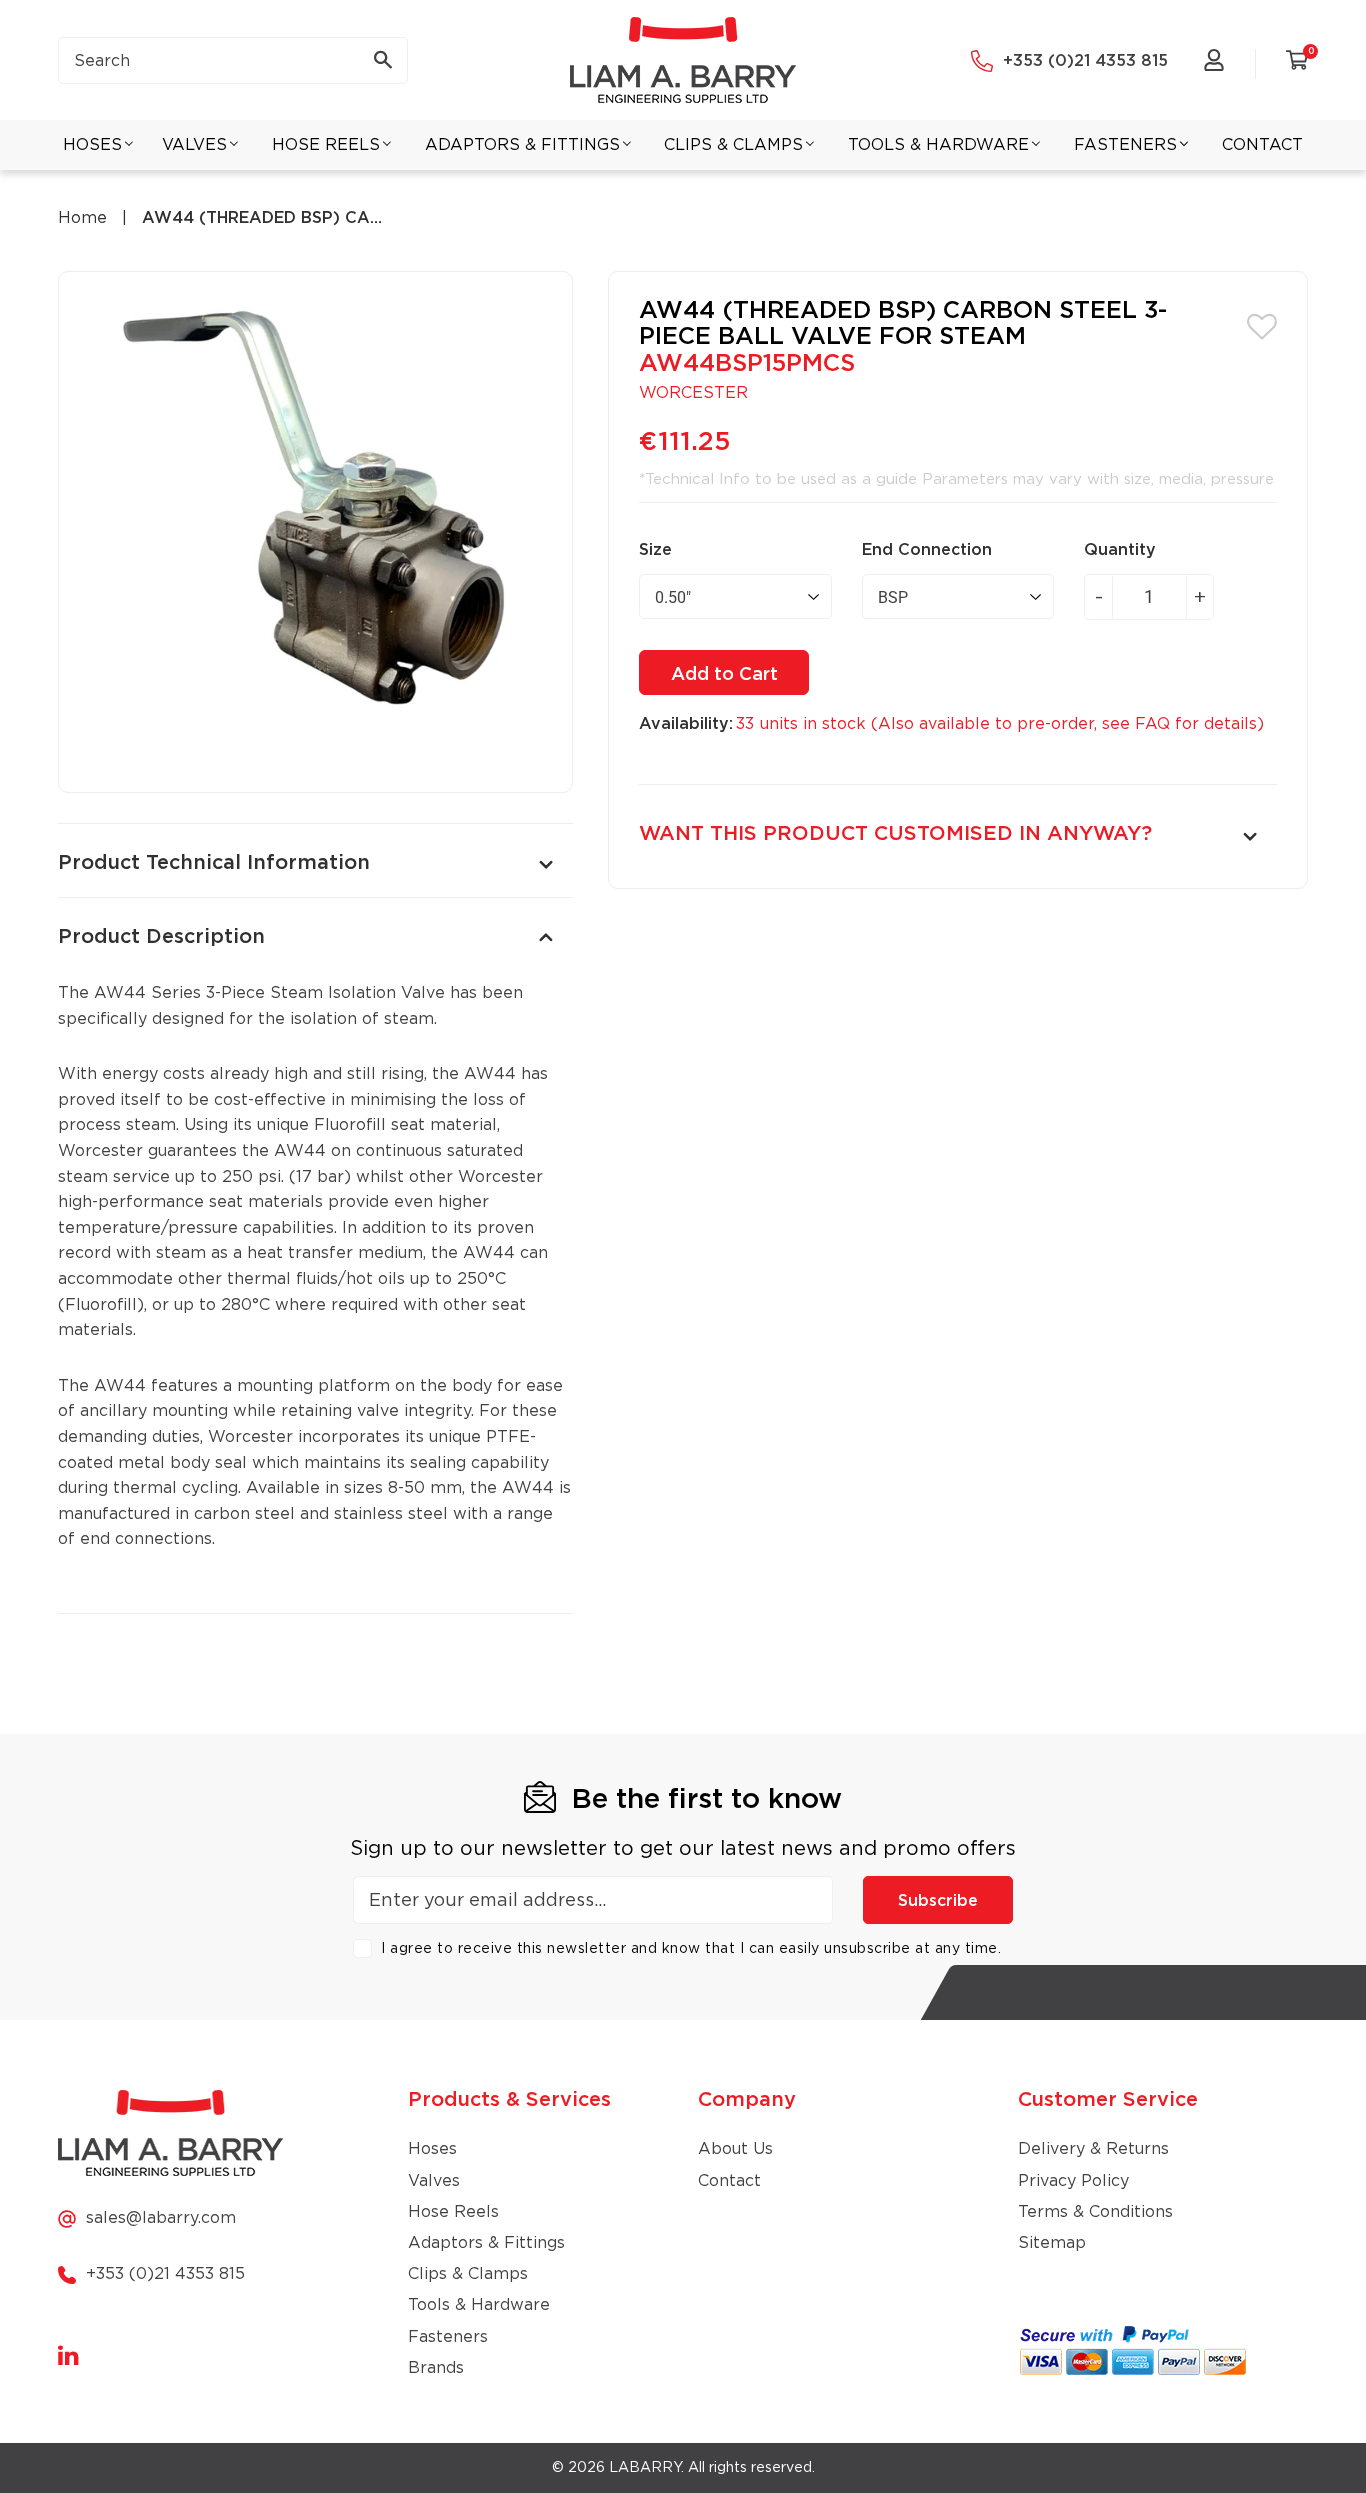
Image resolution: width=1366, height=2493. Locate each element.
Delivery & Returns (1093, 2149)
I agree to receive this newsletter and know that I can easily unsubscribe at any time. (691, 1949)
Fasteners (448, 2337)
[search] (233, 60)
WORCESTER (693, 393)
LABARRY (645, 2468)
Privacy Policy (1073, 2181)
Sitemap (1052, 2243)
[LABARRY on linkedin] (68, 2357)
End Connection (927, 550)
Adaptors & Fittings (486, 2243)
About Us (735, 2149)
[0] (1297, 64)
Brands (436, 2368)
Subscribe (938, 1901)
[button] (1262, 325)
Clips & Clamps (468, 2274)
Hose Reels (453, 2212)
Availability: (686, 724)
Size (655, 550)
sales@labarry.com (161, 2218)
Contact (729, 2181)
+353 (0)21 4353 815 (1085, 61)
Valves (434, 2181)
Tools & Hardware (479, 2305)
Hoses (432, 2149)
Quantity (1120, 550)
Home (82, 218)
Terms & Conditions (1095, 2212)
